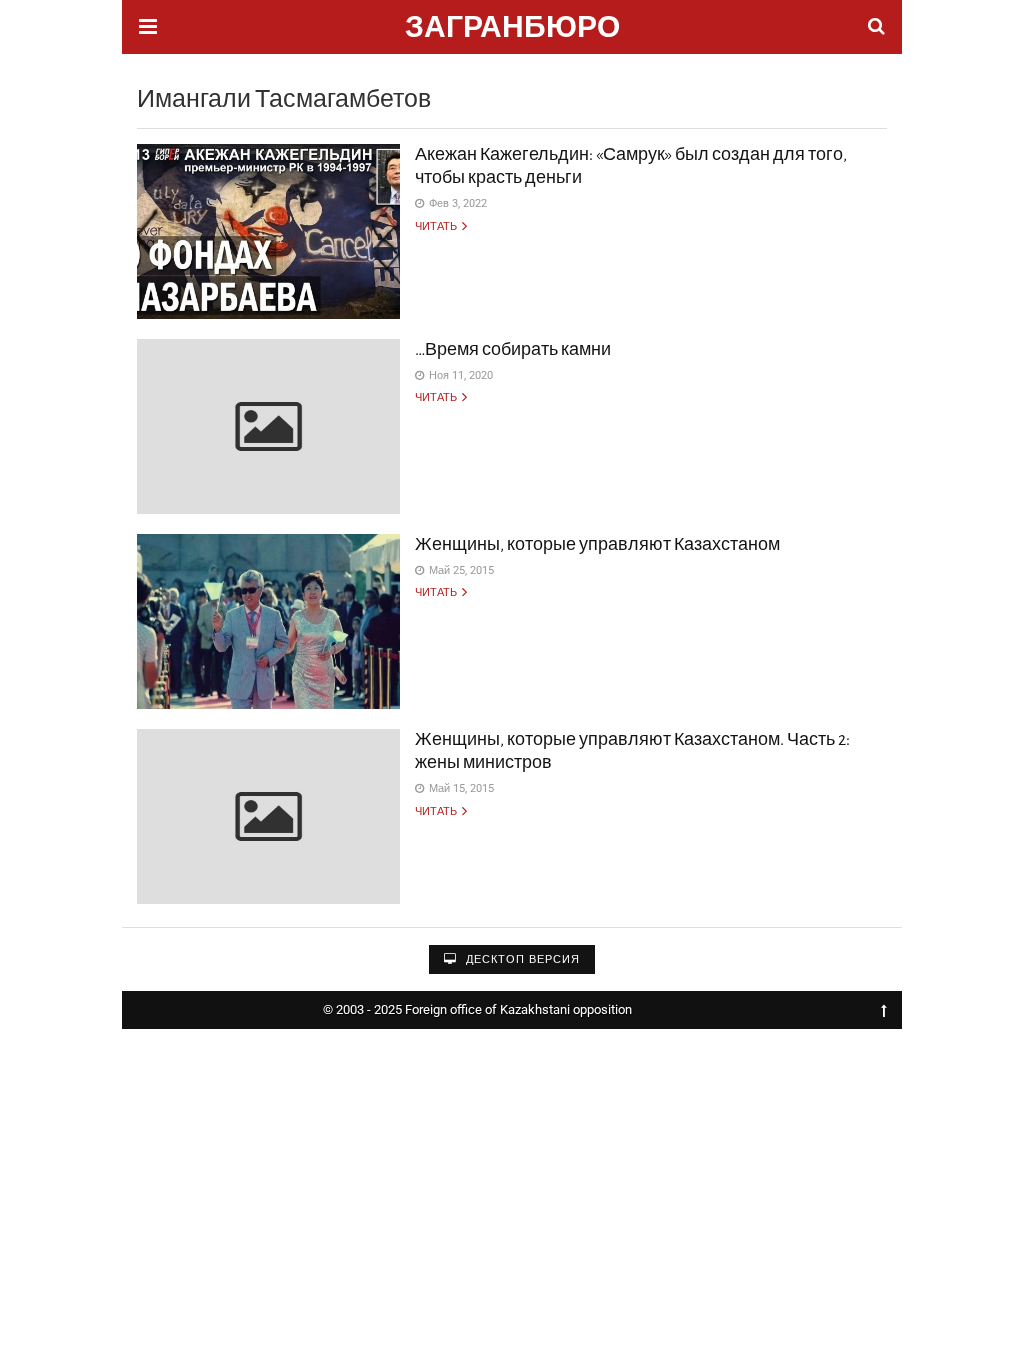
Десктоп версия (521, 959)
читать (437, 226)
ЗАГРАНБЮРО (512, 29)
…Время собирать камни (513, 350)
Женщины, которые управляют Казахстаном (597, 545)
